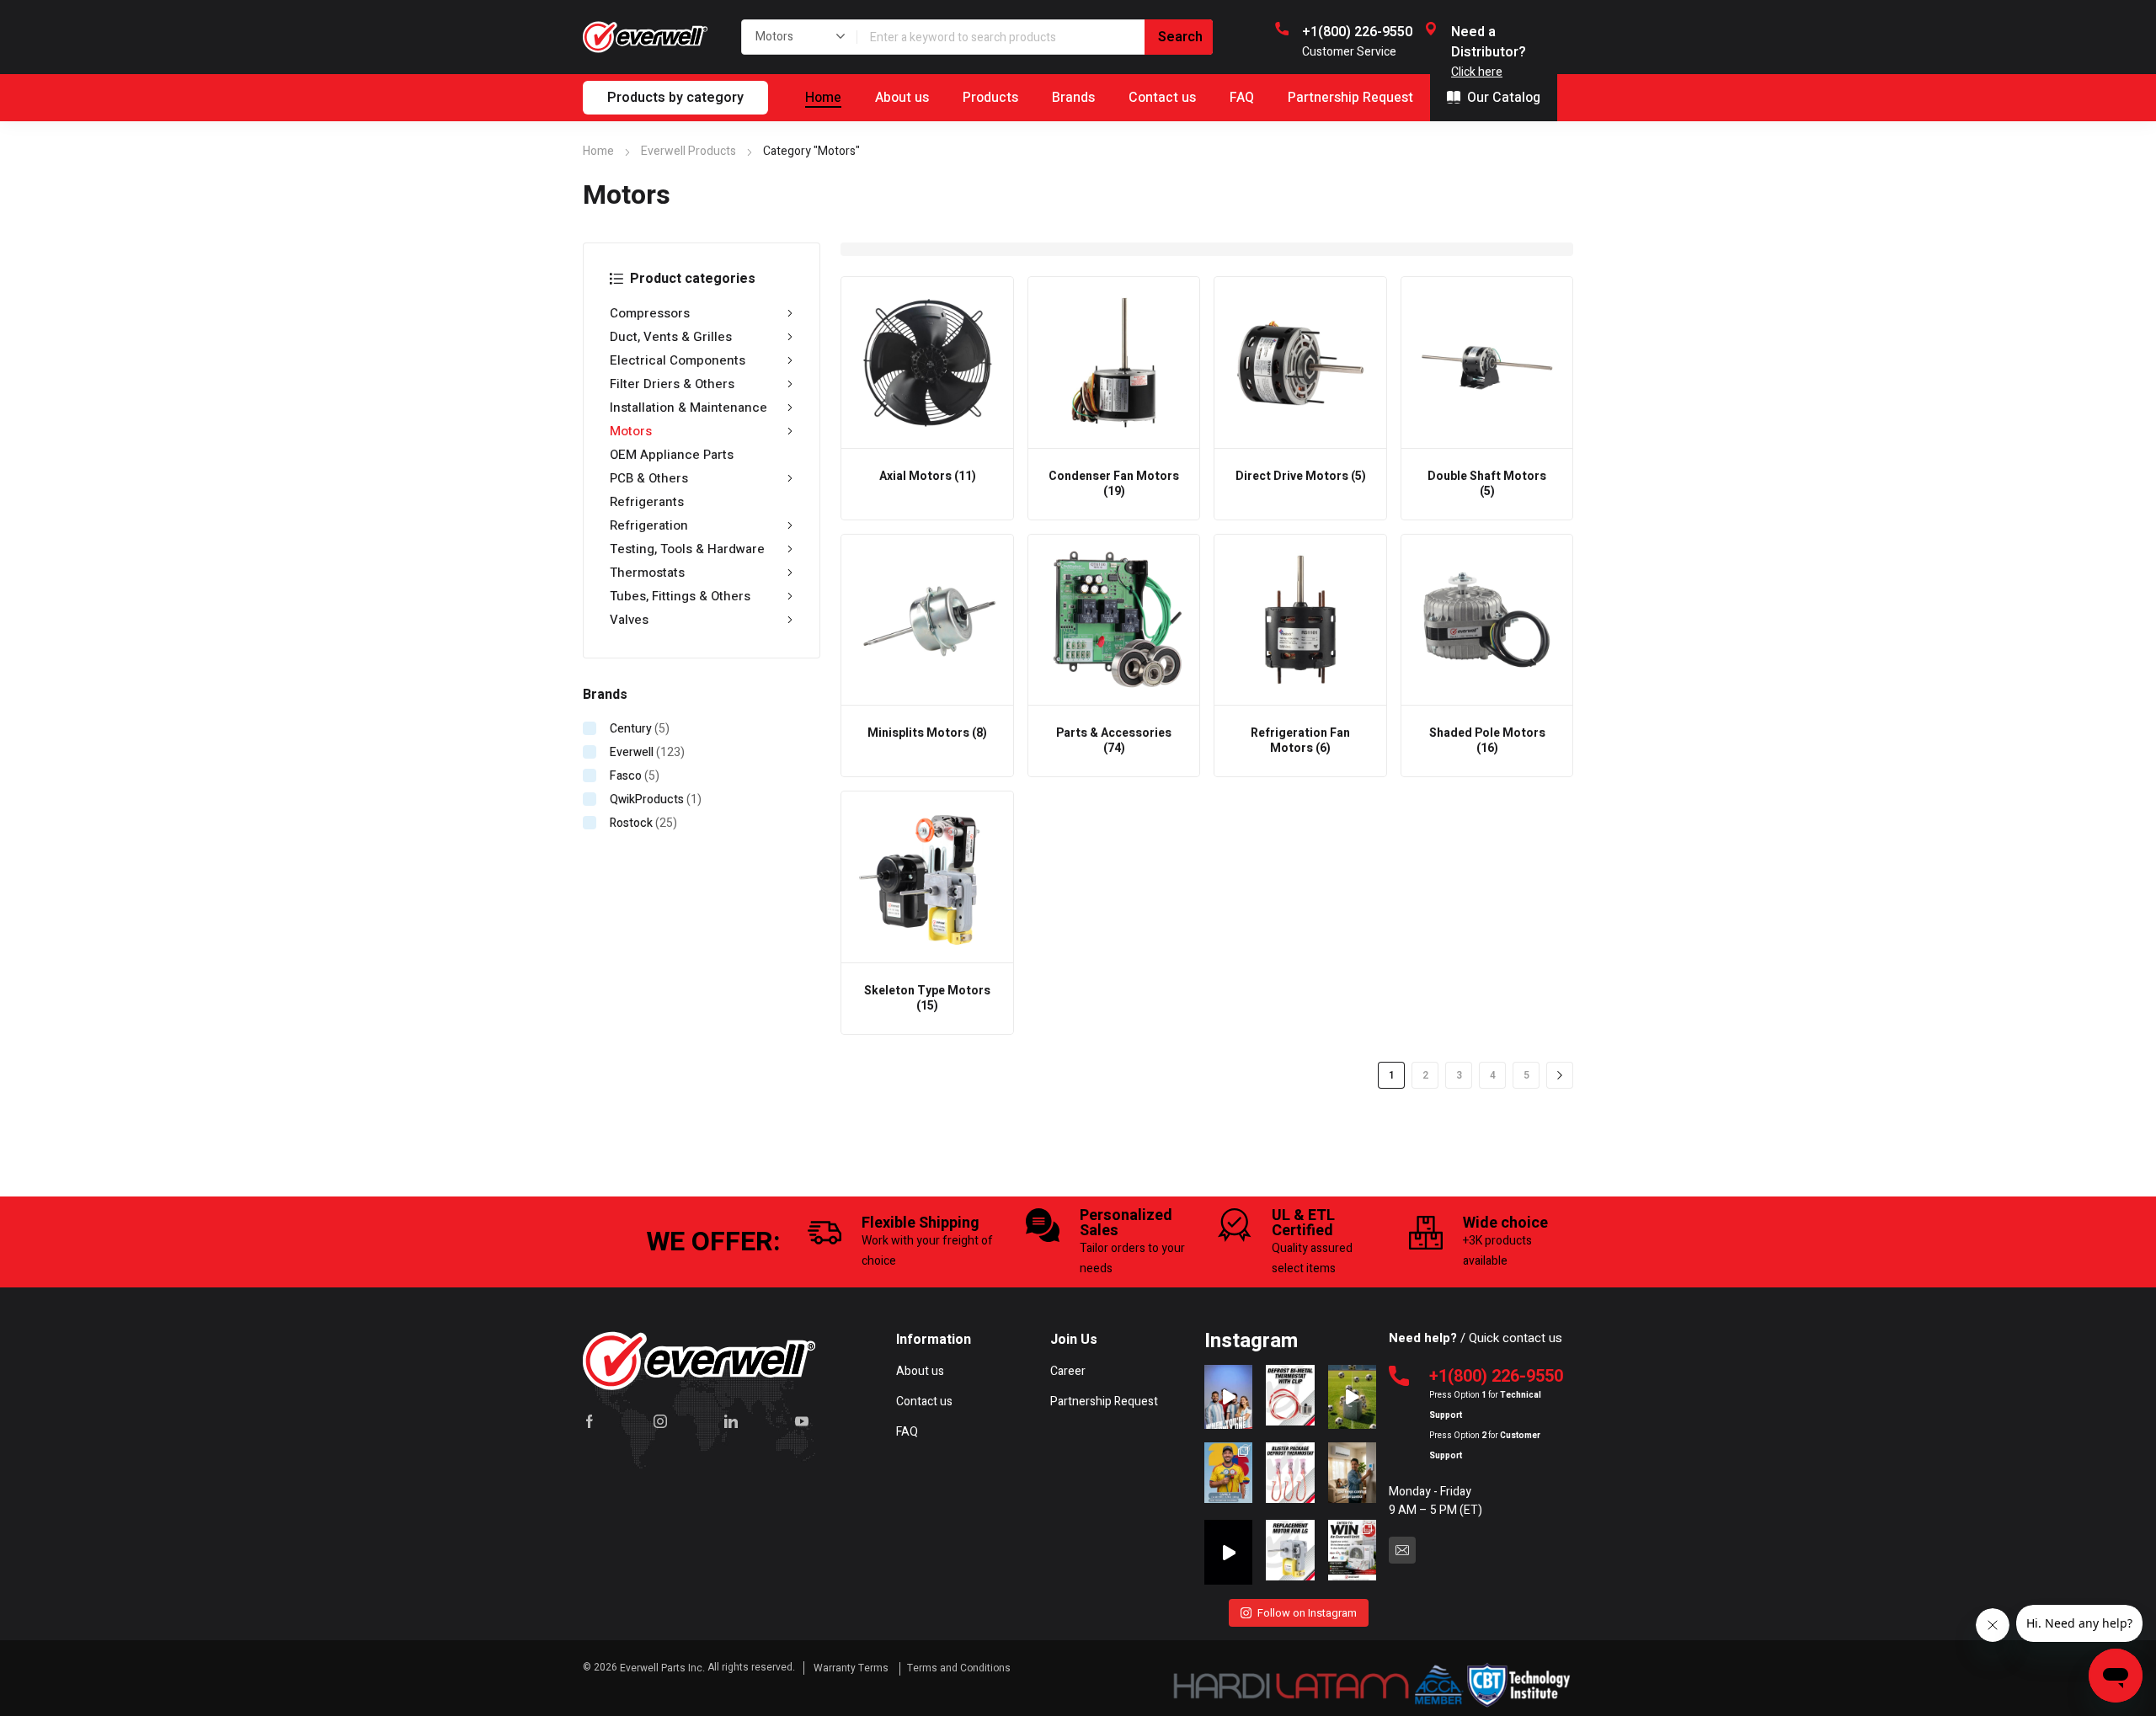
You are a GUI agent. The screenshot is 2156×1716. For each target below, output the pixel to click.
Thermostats (647, 573)
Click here (1477, 72)
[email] (1402, 1550)
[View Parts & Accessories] (1114, 621)
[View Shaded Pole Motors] (1487, 621)
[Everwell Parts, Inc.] (645, 37)
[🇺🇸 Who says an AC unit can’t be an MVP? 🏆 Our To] (1352, 1397)
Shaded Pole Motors (1487, 741)
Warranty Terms (852, 1668)
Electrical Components (678, 360)
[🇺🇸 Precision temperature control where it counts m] (1290, 1474)
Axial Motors (928, 476)
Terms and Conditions (959, 1668)
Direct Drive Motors (1301, 476)
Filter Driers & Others (672, 384)
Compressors (650, 313)
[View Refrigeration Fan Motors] (1300, 621)
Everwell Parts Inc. (662, 1668)
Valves (629, 620)
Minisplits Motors (927, 733)
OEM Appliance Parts (672, 455)
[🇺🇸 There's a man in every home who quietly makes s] (1352, 1474)
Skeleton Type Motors (927, 998)
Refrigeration (649, 525)
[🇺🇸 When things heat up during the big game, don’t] (1228, 1397)
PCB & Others (649, 478)
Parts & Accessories (1114, 741)
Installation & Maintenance (688, 408)
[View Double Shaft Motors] (1487, 363)
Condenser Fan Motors (1114, 484)
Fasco (626, 776)
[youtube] (802, 1421)
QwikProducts (647, 799)
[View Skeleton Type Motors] (927, 877)
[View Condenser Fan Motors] (1114, 363)
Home (598, 151)
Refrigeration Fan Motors (1300, 741)
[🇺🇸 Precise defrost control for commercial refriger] (1290, 1397)
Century (631, 729)
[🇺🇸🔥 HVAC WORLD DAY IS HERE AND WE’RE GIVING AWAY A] (1352, 1552)
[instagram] (660, 1421)
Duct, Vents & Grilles (671, 337)
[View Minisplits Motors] (927, 621)
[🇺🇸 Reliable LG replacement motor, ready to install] (1290, 1552)
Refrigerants (647, 502)
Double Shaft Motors (1487, 484)
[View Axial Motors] (927, 363)
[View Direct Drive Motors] (1300, 363)
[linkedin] (731, 1421)
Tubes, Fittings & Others (680, 596)
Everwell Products (688, 151)
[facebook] (590, 1421)
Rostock (631, 823)
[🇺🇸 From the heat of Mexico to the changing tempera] (1228, 1474)
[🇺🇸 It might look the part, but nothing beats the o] (1228, 1552)
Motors (631, 431)
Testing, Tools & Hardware (687, 549)
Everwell (632, 752)
